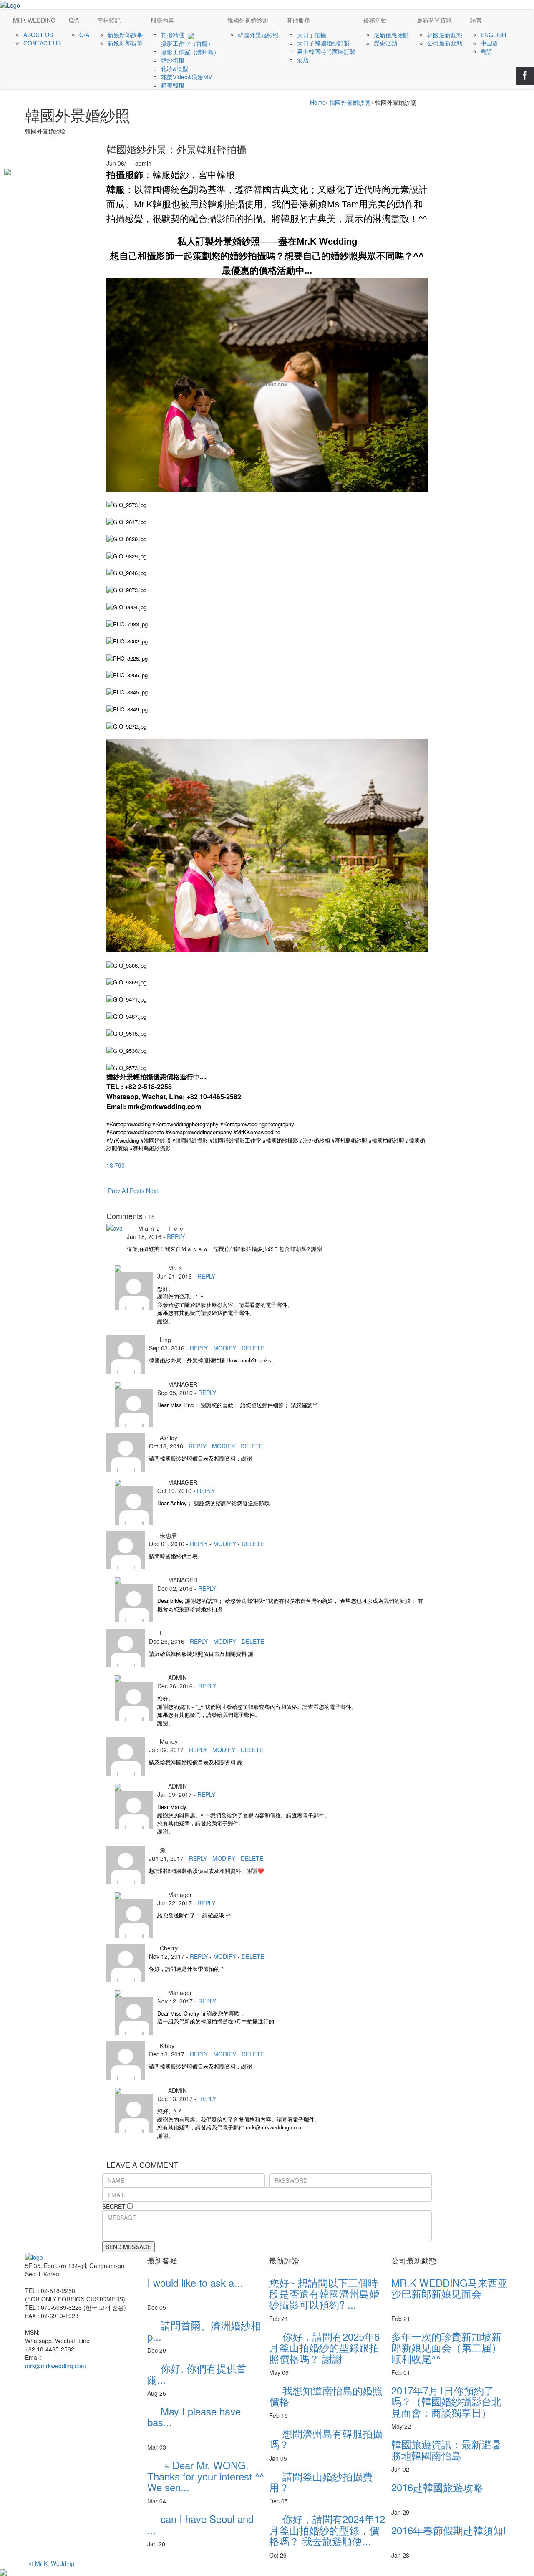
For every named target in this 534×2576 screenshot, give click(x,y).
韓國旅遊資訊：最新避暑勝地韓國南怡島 (446, 2449)
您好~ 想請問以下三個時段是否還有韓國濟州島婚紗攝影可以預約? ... (324, 2293)
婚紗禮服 (174, 60)
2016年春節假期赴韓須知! (449, 2535)
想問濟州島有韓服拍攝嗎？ (326, 2438)
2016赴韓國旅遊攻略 (442, 2492)
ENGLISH (494, 35)
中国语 (490, 43)
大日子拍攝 (312, 35)
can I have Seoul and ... (206, 2524)
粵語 (487, 51)
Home (318, 102)
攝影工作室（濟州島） (191, 52)
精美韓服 (174, 85)
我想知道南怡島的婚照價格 (326, 2396)
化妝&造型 (175, 68)
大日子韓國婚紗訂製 (324, 43)
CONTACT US (43, 43)
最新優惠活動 (392, 35)
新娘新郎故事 (126, 35)
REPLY (176, 1236)
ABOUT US (39, 35)
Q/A (85, 35)
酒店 (304, 60)
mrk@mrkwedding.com (55, 2366)
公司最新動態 (446, 43)
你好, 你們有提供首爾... (199, 2373)
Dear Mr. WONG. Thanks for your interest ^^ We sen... (206, 2476)
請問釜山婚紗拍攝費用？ (321, 2481)
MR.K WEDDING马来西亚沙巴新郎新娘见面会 (450, 2293)
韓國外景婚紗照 (259, 35)
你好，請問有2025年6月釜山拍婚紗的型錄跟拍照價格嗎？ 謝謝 (324, 2347)
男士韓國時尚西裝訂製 (327, 51)
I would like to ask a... (200, 2288)
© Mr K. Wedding (52, 2563)
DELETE (253, 1348)
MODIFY (225, 1348)
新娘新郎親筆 (126, 43)
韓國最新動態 (446, 35)
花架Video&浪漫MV (187, 77)
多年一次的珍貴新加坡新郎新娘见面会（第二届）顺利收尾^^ (446, 2347)
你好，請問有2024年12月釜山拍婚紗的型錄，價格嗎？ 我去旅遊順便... (327, 2530)
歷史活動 (386, 43)
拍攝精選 (174, 35)
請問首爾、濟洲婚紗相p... (204, 2330)
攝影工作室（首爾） (188, 43)
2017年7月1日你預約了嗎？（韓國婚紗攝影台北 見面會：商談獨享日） (446, 2401)
